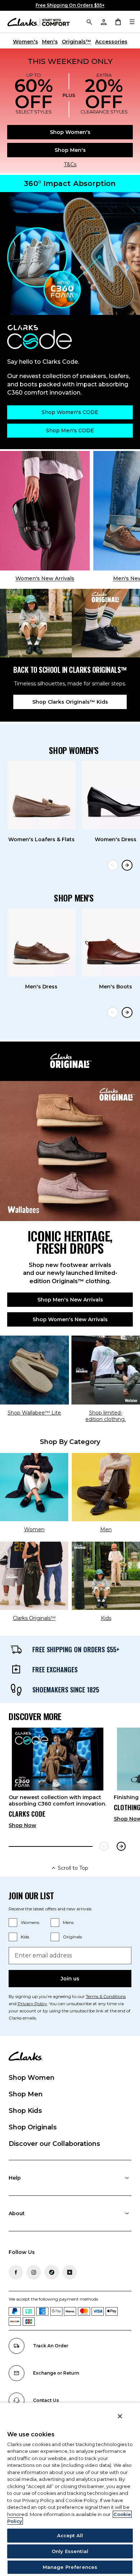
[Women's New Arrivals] (45, 511)
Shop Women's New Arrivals (70, 1319)
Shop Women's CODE (70, 412)
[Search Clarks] (89, 22)
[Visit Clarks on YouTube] (70, 2272)
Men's (50, 42)
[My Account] (103, 22)
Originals (72, 1937)
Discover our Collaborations (54, 2144)
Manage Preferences (70, 2567)
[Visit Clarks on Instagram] (34, 2272)
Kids (25, 1937)
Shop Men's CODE (70, 430)
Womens (30, 1922)
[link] (58, 1781)
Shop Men (26, 2094)
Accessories (111, 42)
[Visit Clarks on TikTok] (52, 2272)
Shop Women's (70, 132)
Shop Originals (33, 2127)
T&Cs (70, 164)
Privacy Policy (32, 2004)
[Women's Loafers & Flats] (41, 795)
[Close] (120, 2416)
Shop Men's (70, 150)
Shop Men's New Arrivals (70, 1300)
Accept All (70, 2535)
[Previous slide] (113, 865)
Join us (70, 1979)
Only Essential (70, 2551)
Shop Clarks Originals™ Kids (70, 702)
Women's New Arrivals (45, 578)
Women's (25, 42)
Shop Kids (25, 2111)
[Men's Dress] (41, 943)
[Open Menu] (132, 22)
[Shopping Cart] (118, 22)
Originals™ (76, 42)
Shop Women (32, 2078)
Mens (68, 1922)
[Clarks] (39, 22)
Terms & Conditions (106, 1996)
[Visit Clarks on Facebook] (16, 2272)
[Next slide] (127, 865)
